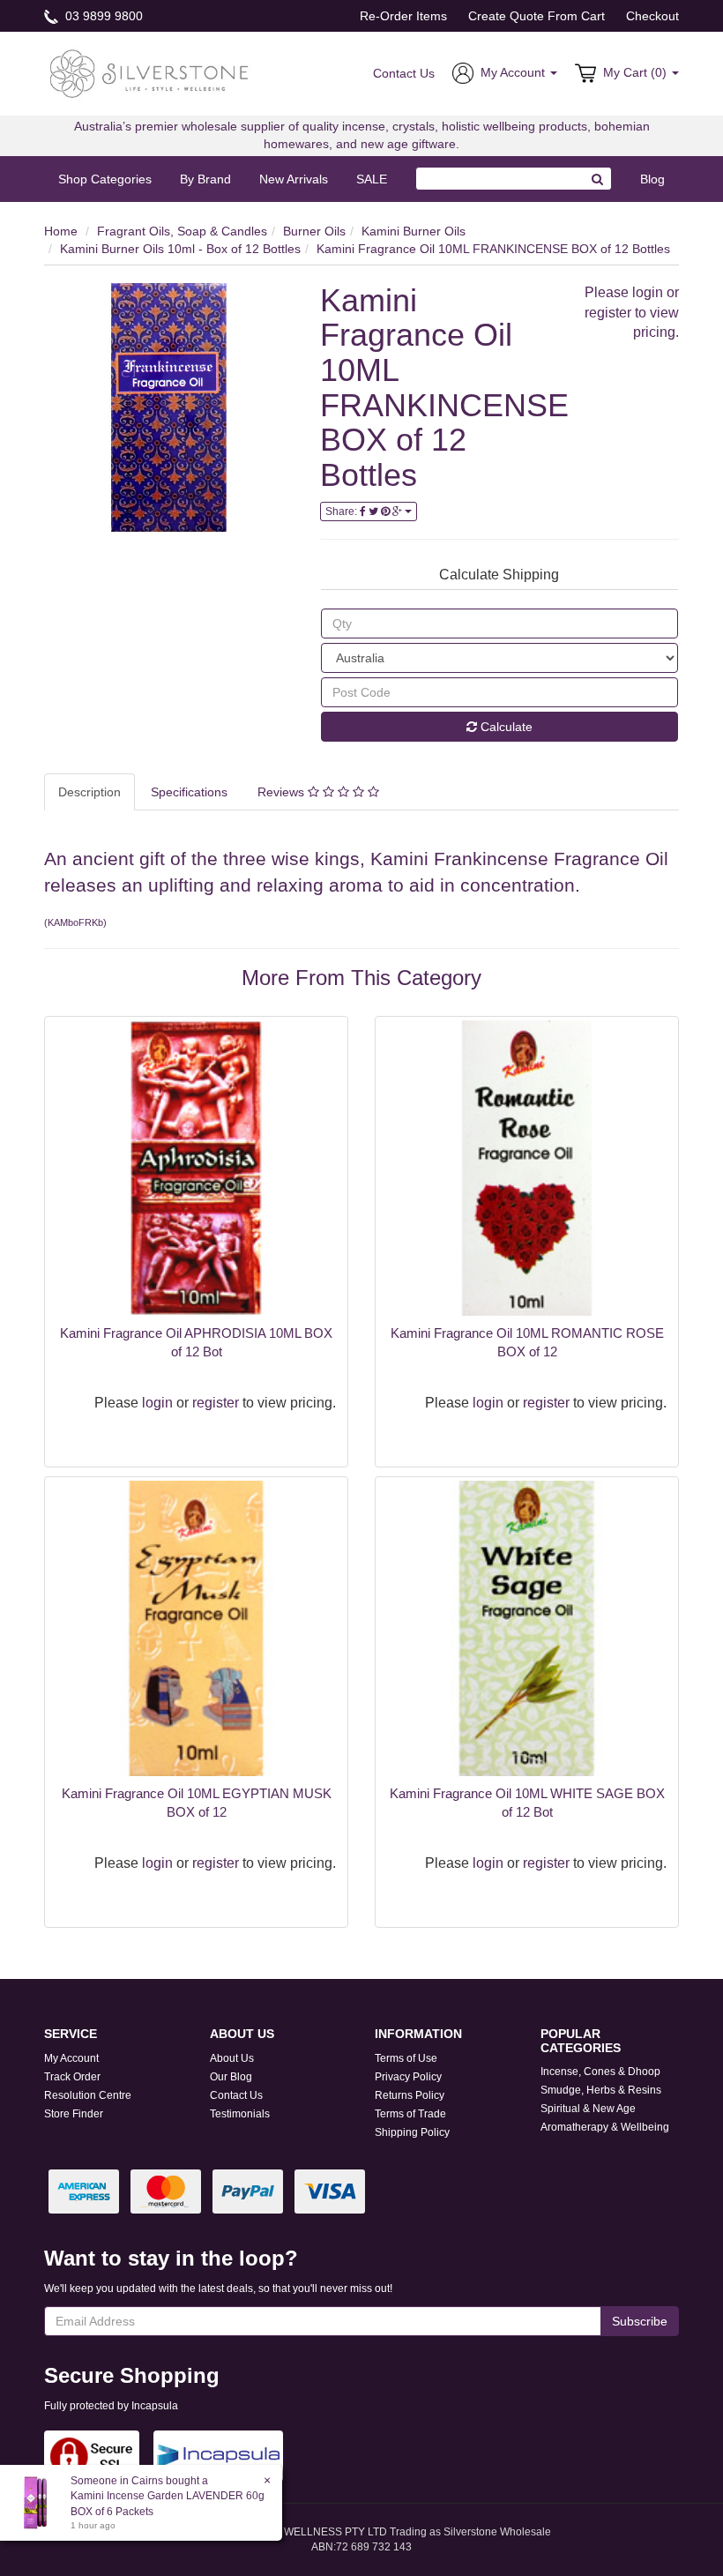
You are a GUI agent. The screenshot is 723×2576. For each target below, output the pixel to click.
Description (89, 792)
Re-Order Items (403, 16)
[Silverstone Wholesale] (150, 72)
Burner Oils (314, 231)
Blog (652, 179)
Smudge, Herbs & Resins (601, 2090)
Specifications (189, 792)
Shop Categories (105, 179)
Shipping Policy (412, 2132)
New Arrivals (294, 179)
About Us (232, 2058)
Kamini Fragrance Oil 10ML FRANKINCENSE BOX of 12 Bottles (493, 249)
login (648, 292)
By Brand (205, 179)
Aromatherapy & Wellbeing (605, 2127)
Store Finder (74, 2114)
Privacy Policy (408, 2077)
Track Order (72, 2077)
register (608, 313)
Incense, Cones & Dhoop (600, 2072)
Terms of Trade (410, 2114)
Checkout (652, 16)
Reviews (283, 792)
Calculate (505, 727)
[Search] (598, 179)
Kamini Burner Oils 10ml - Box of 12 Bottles (180, 249)
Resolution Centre (88, 2095)
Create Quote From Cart (537, 16)
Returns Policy (410, 2095)
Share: (343, 511)
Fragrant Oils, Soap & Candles (182, 231)
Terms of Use (406, 2058)
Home (61, 231)
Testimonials (240, 2114)
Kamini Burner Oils (414, 231)
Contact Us (404, 73)
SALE (372, 179)
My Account (71, 2058)
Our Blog (231, 2077)
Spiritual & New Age (588, 2109)
